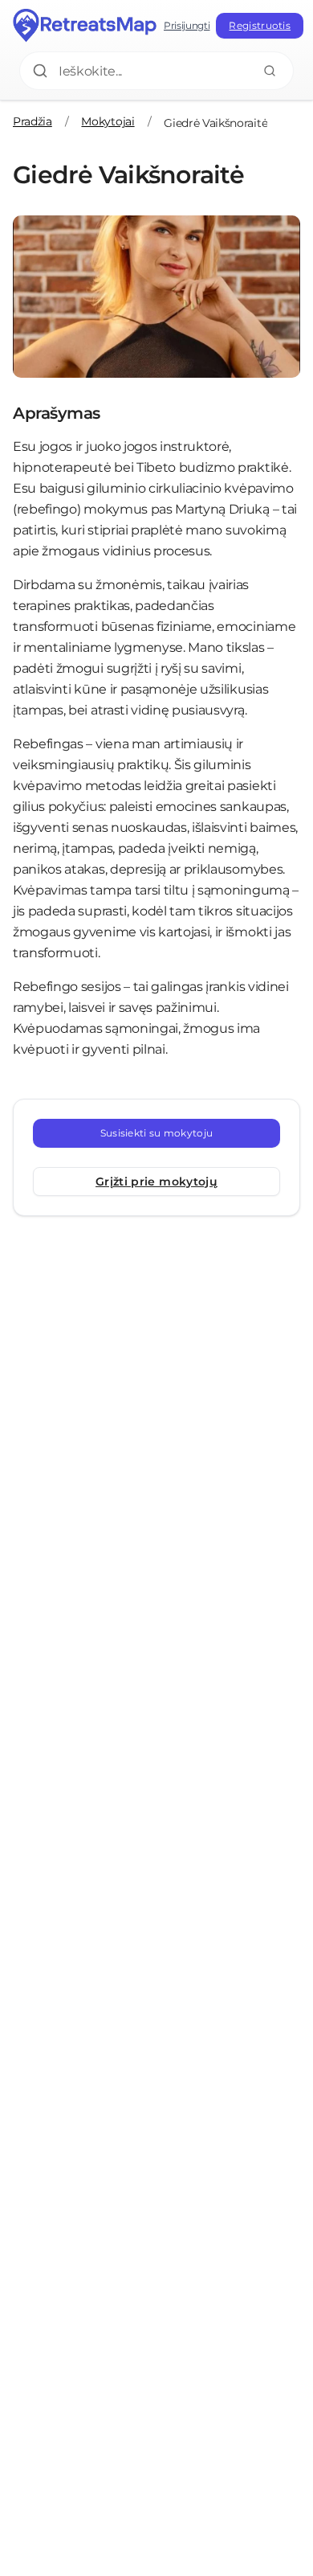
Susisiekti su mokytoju (157, 1133)
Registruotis (260, 25)
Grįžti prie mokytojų (156, 1182)
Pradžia (33, 121)
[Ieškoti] (270, 71)
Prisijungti (187, 25)
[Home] (85, 26)
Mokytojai (108, 121)
